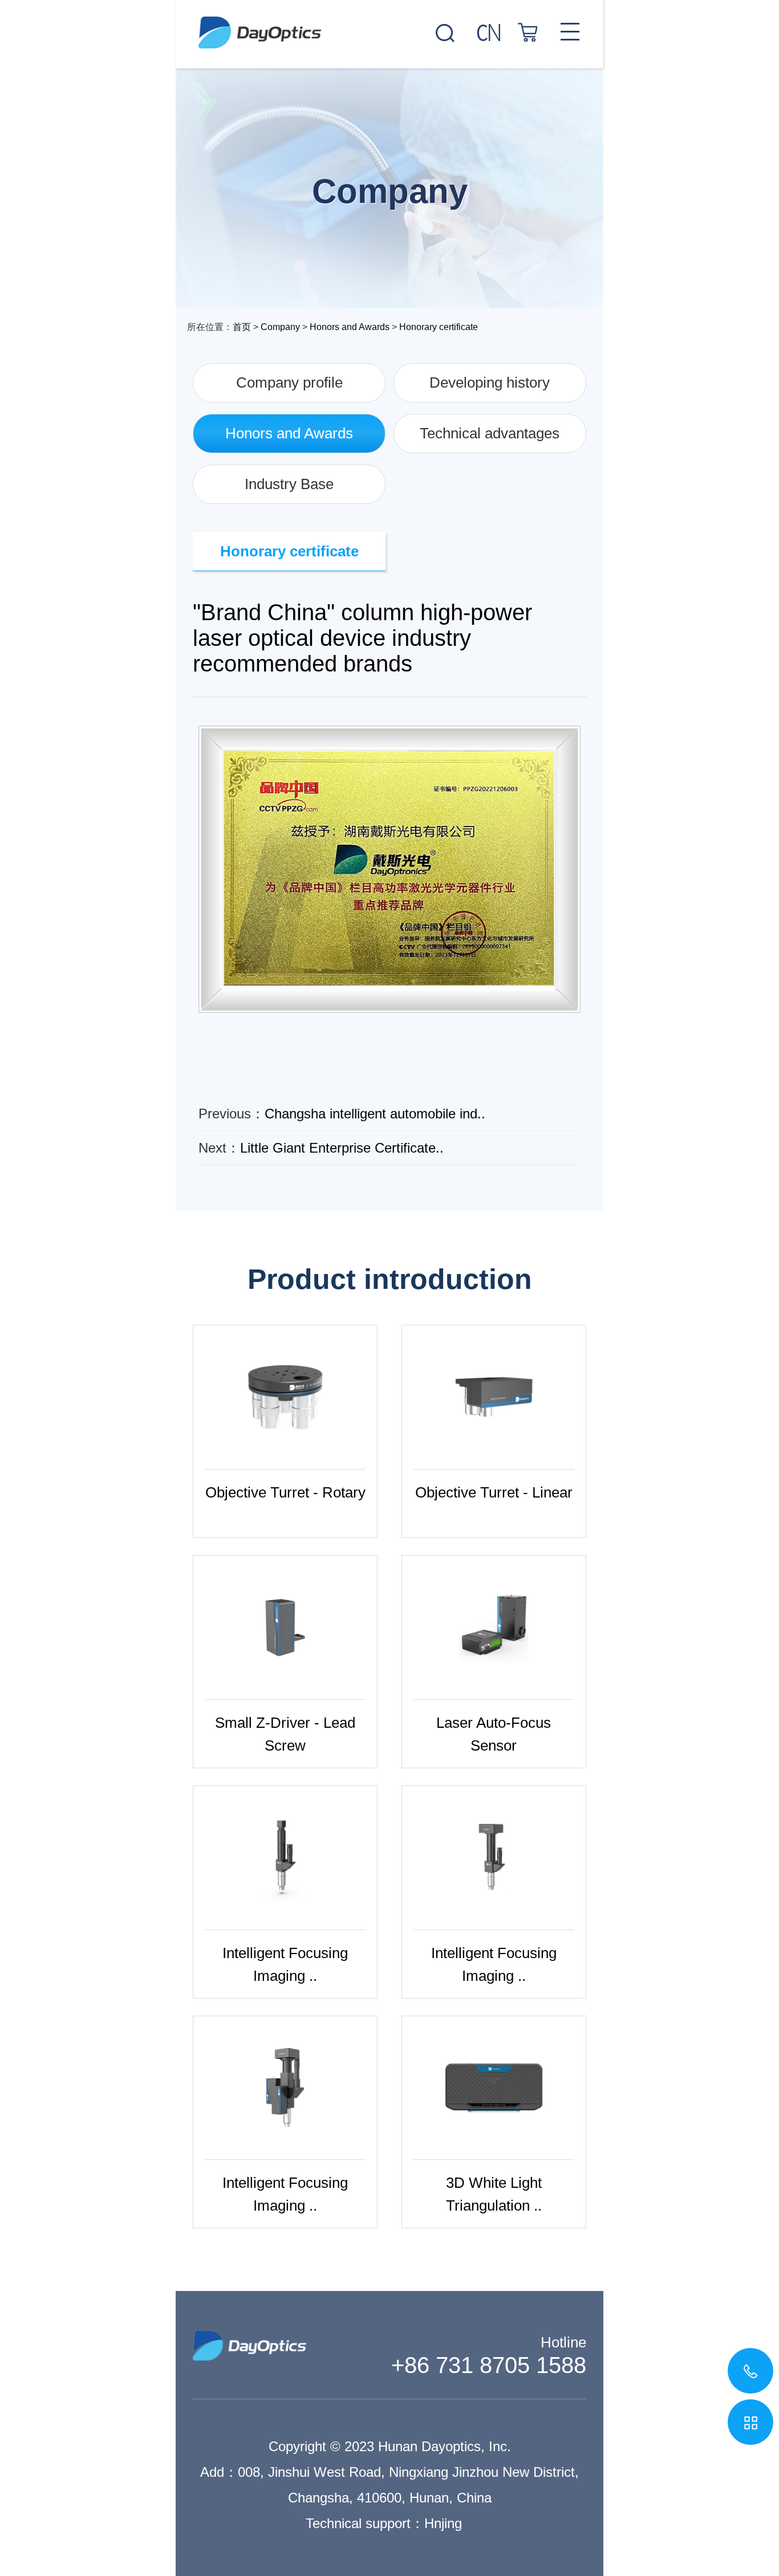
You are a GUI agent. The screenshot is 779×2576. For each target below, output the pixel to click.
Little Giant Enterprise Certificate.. (342, 1148)
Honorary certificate (439, 327)
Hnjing (443, 2523)
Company (280, 327)
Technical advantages (490, 433)
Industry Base (289, 484)
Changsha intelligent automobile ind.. (375, 1114)
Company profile (289, 382)
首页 (242, 327)
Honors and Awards (350, 327)
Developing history (490, 382)
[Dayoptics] (389, 24)
